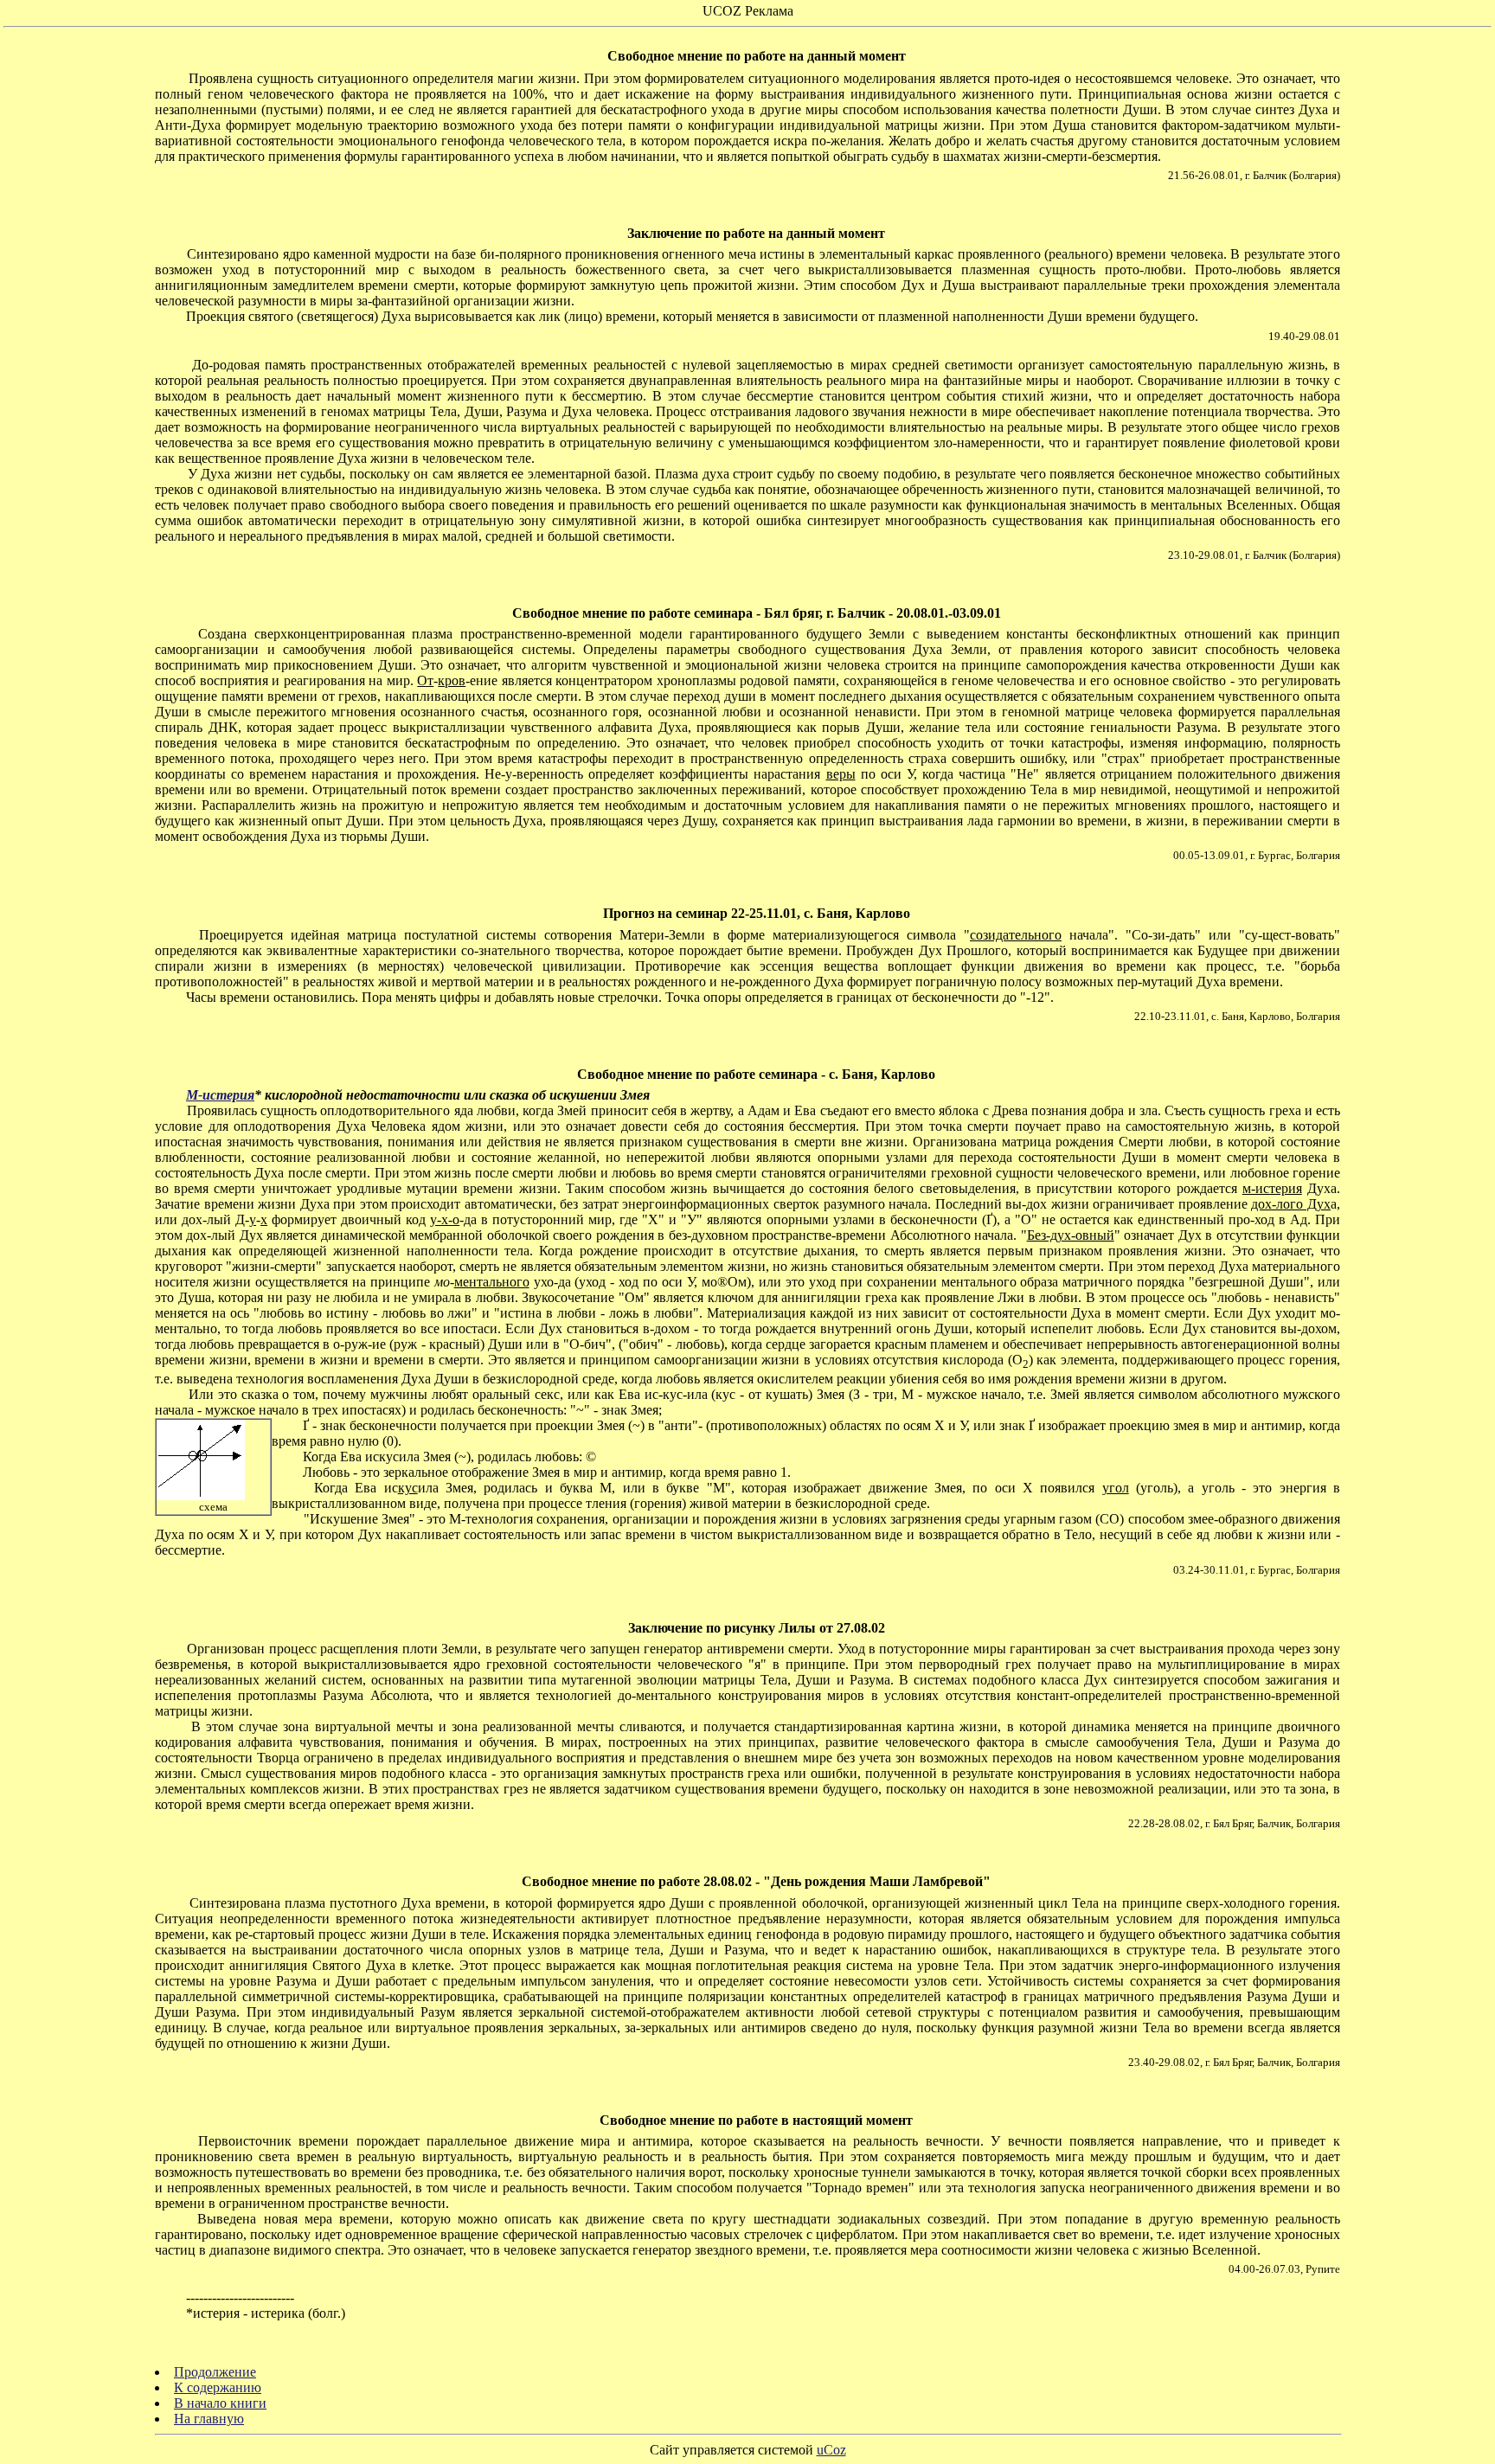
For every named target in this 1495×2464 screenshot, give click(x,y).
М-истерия (220, 1095)
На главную (209, 2419)
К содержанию (218, 2387)
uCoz (831, 2450)
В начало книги (220, 2403)
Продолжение (215, 2372)
